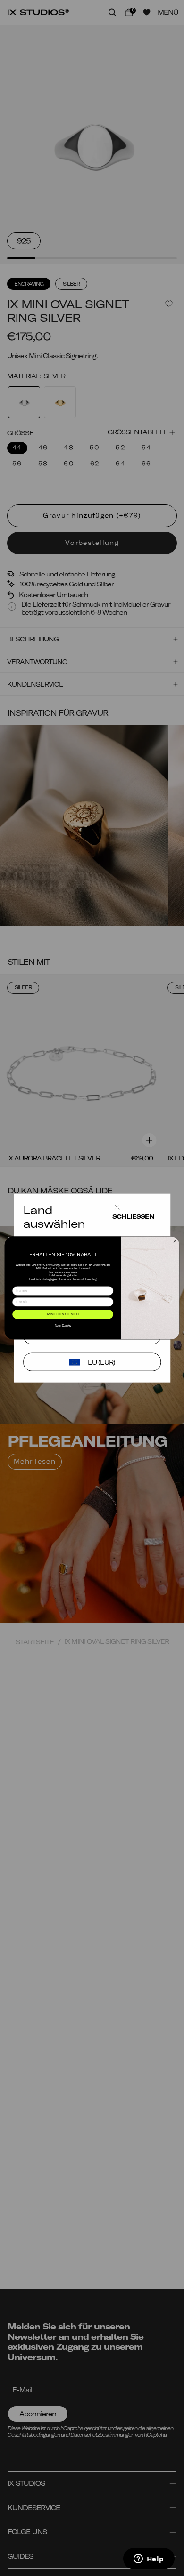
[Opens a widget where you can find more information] (149, 2560)
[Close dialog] (174, 1241)
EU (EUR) (101, 1362)
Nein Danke (63, 1326)
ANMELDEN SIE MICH (63, 1314)
